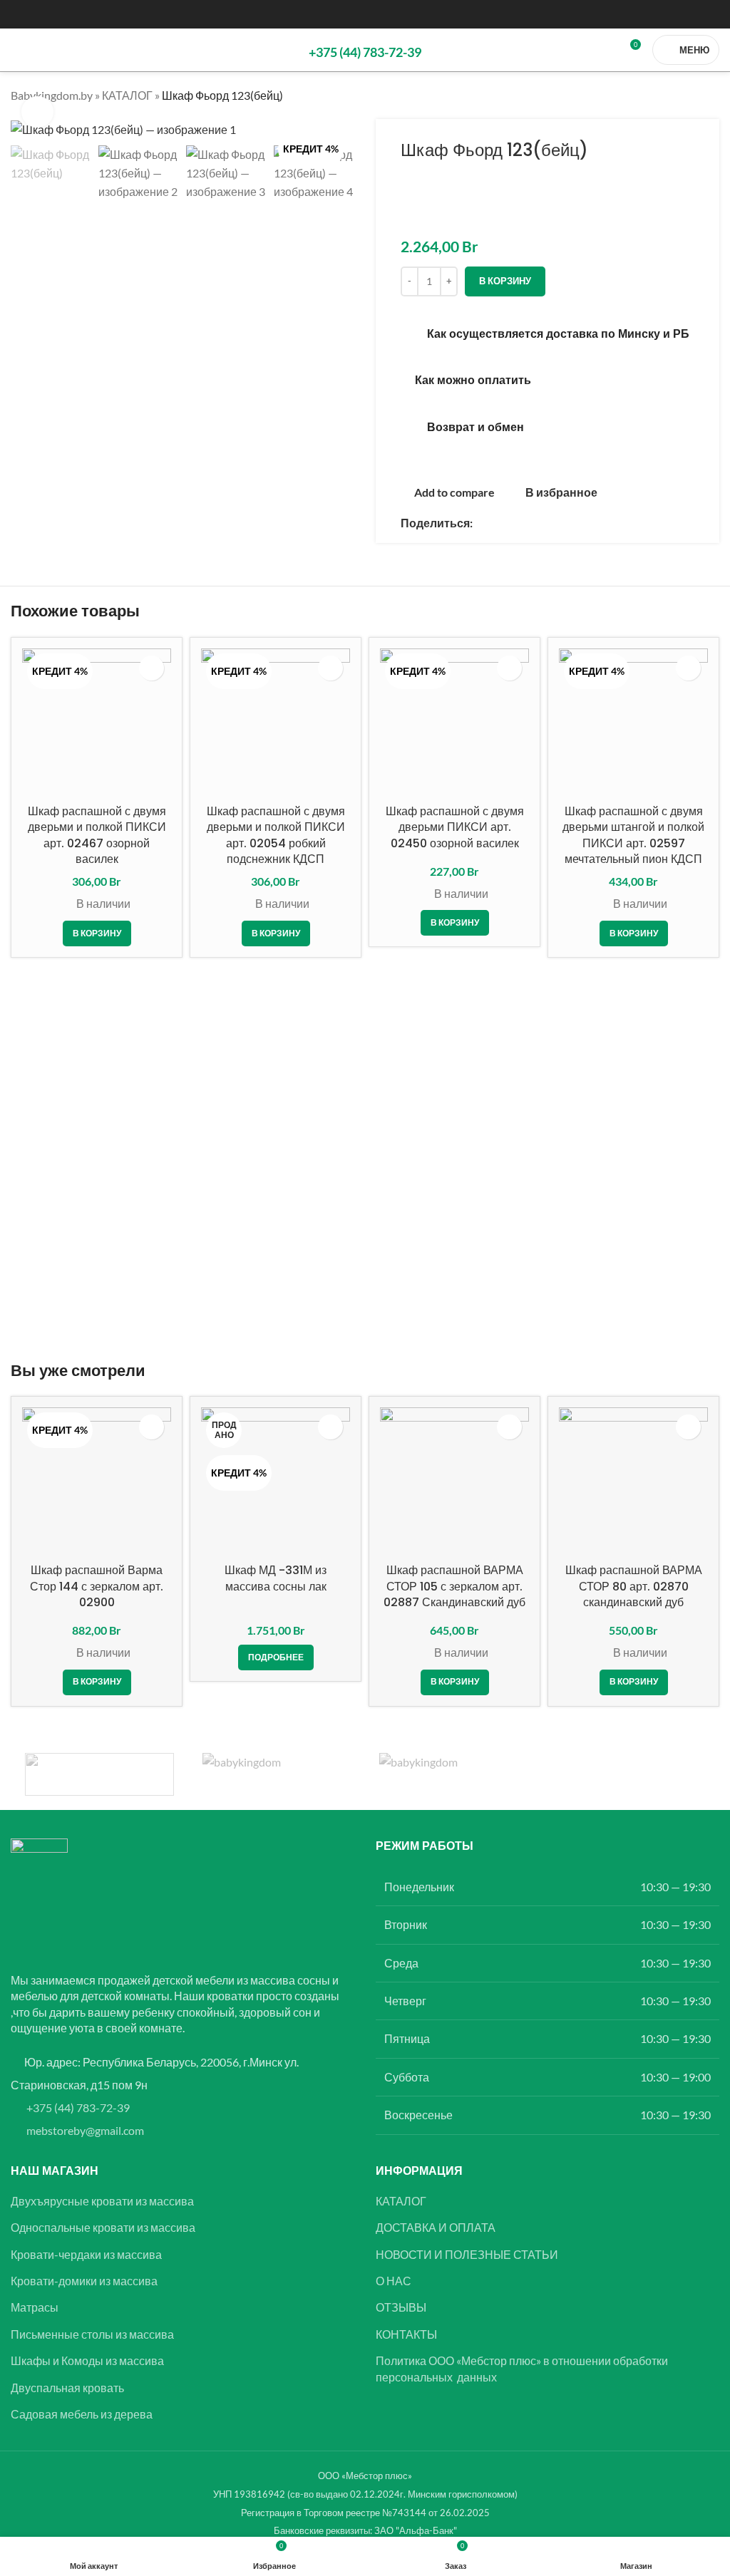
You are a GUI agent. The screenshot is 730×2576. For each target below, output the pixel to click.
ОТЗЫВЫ (401, 2307)
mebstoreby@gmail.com (85, 2130)
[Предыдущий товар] (677, 95)
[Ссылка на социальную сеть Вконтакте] (550, 523)
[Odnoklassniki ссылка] (533, 523)
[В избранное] (151, 668)
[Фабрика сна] (99, 1774)
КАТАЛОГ (127, 95)
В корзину (505, 281)
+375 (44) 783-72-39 (78, 2107)
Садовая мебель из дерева (82, 2414)
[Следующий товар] (711, 95)
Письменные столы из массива (92, 2334)
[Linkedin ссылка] (515, 523)
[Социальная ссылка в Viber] (584, 523)
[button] (97, 933)
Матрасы (35, 2307)
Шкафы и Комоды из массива (87, 2360)
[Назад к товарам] (694, 95)
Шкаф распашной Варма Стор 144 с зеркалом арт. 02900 (97, 1586)
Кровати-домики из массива (84, 2281)
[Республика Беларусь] (277, 1774)
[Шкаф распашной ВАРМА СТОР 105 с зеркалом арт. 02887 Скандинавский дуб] (454, 1482)
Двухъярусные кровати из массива (102, 2201)
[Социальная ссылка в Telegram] (567, 523)
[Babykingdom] (454, 1774)
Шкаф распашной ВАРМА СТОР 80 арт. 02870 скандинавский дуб (634, 1586)
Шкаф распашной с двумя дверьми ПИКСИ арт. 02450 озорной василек (455, 827)
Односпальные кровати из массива (103, 2227)
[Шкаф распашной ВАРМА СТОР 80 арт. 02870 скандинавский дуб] (633, 1482)
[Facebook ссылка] (481, 523)
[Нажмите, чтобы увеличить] (37, 112)
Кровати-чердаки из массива (86, 2254)
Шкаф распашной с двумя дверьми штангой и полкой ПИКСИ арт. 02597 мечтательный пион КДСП (633, 835)
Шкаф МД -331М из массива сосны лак (276, 1578)
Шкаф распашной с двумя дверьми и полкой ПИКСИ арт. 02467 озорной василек (97, 835)
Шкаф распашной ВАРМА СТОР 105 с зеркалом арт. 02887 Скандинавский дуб (454, 1586)
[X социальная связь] (498, 523)
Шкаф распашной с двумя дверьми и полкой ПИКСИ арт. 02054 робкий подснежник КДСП (276, 835)
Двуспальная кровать (67, 2388)
